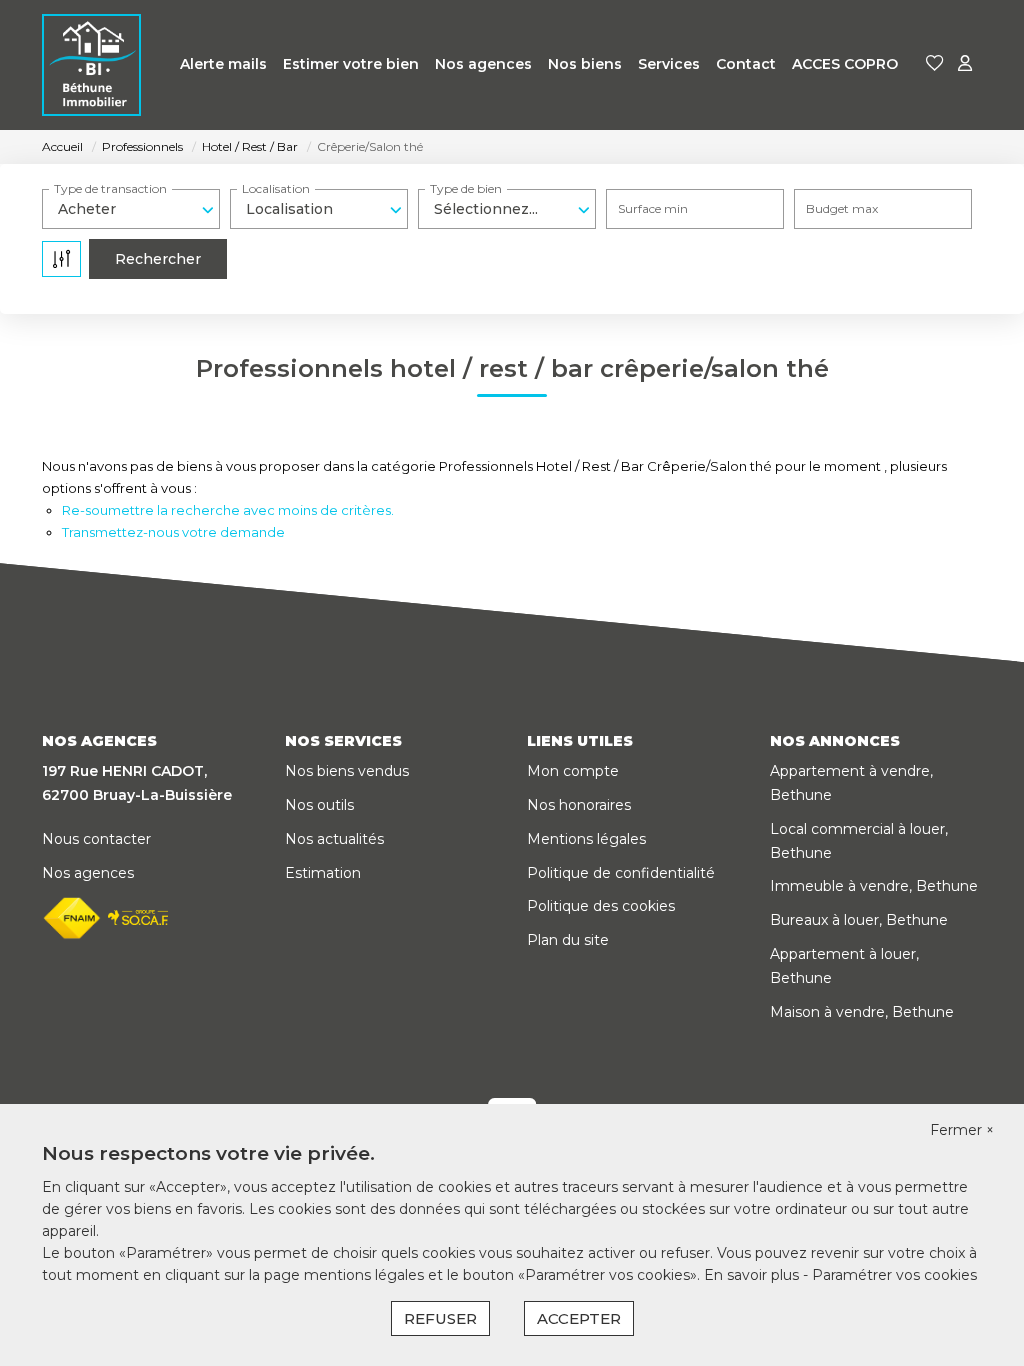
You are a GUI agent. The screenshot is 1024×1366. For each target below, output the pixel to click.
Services (669, 64)
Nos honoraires (579, 805)
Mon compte (573, 771)
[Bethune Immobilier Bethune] (91, 65)
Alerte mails (223, 64)
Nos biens (585, 64)
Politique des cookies (601, 906)
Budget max (842, 208)
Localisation (276, 188)
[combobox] (131, 209)
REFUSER (440, 1318)
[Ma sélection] (935, 64)
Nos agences (483, 64)
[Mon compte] (965, 64)
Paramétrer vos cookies (894, 1275)
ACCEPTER (579, 1318)
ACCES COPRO (845, 64)
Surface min (653, 208)
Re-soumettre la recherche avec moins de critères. (228, 510)
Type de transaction (110, 188)
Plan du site (568, 940)
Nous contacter (96, 839)
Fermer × (962, 1130)
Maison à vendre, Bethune (862, 1012)
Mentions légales (586, 839)
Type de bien (466, 188)
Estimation (323, 873)
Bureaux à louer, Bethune (859, 920)
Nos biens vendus (347, 771)
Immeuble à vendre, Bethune (874, 886)
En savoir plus (753, 1275)
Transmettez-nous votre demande (173, 532)
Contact (746, 64)
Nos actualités (334, 839)
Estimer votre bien (351, 64)
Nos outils (319, 805)
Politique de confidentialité (621, 873)
